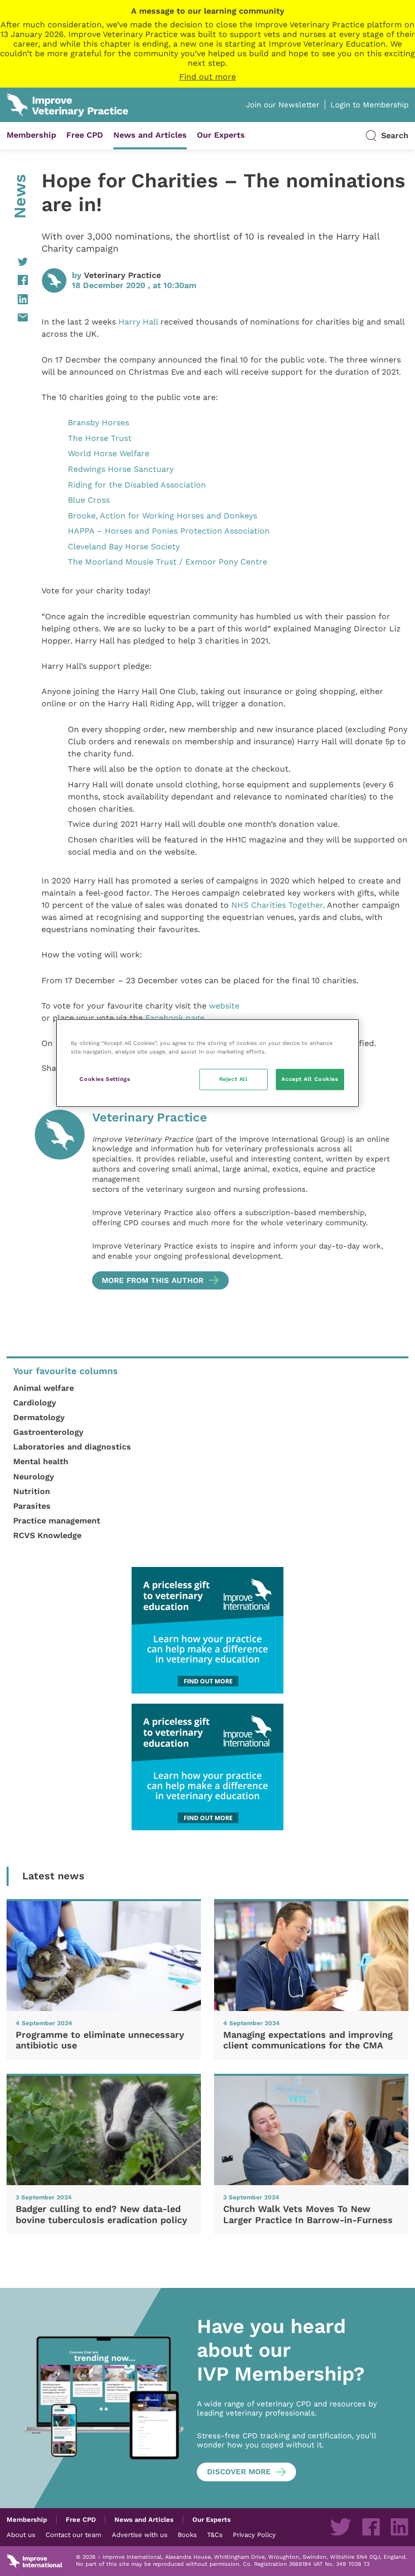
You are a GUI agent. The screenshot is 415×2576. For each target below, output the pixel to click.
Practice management (57, 1521)
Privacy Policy (254, 2534)
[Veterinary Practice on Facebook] (371, 2527)
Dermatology (39, 1417)
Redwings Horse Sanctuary (121, 469)
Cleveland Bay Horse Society (124, 547)
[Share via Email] (17, 317)
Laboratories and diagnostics (72, 1447)
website (224, 1006)
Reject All (234, 1079)
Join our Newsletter (283, 105)
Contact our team (73, 2534)
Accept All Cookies (310, 1079)
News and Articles (150, 135)
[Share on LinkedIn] (17, 299)
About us (21, 2534)
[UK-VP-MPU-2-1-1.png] (207, 1630)
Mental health (41, 1461)
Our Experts (221, 135)
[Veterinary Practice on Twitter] (341, 2527)
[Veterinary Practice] (60, 1200)
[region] (207, 1063)
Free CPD (85, 135)
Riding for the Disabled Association (137, 485)
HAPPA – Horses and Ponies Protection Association (169, 531)
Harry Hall (139, 322)
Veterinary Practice (122, 275)
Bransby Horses (98, 422)
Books (187, 2534)
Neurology (34, 1477)
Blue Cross (89, 500)
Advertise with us (140, 2534)
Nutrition (32, 1491)
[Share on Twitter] (17, 262)
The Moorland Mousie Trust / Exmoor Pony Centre (168, 562)
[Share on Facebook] (17, 280)
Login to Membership (369, 105)
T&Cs (215, 2534)
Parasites (32, 1506)
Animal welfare (44, 1388)
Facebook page (175, 1018)
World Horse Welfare (109, 453)
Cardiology (35, 1403)
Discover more (239, 2472)
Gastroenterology (48, 1432)
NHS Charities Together (277, 905)
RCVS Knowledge (47, 1535)
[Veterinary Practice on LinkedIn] (399, 2527)
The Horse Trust (100, 438)
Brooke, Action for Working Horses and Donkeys (162, 516)
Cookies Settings (105, 1079)
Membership (31, 135)
